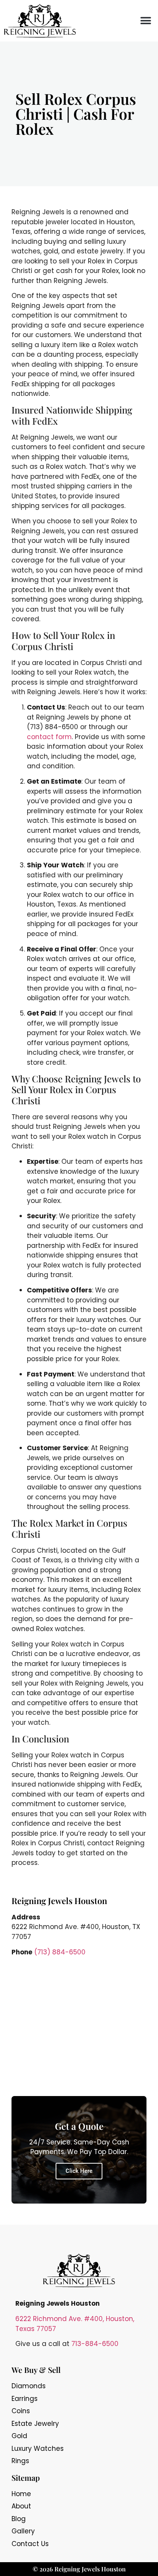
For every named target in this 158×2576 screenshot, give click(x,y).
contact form (49, 737)
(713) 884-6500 (60, 1952)
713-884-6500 (95, 2344)
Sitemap (26, 2478)
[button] (146, 21)
